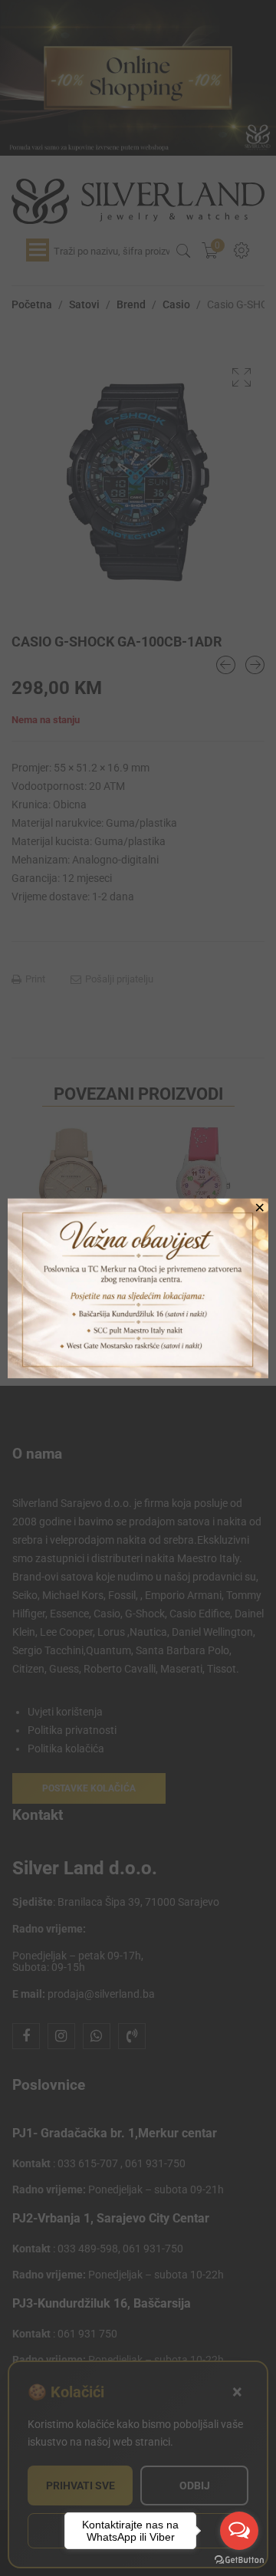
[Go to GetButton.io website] (239, 2560)
